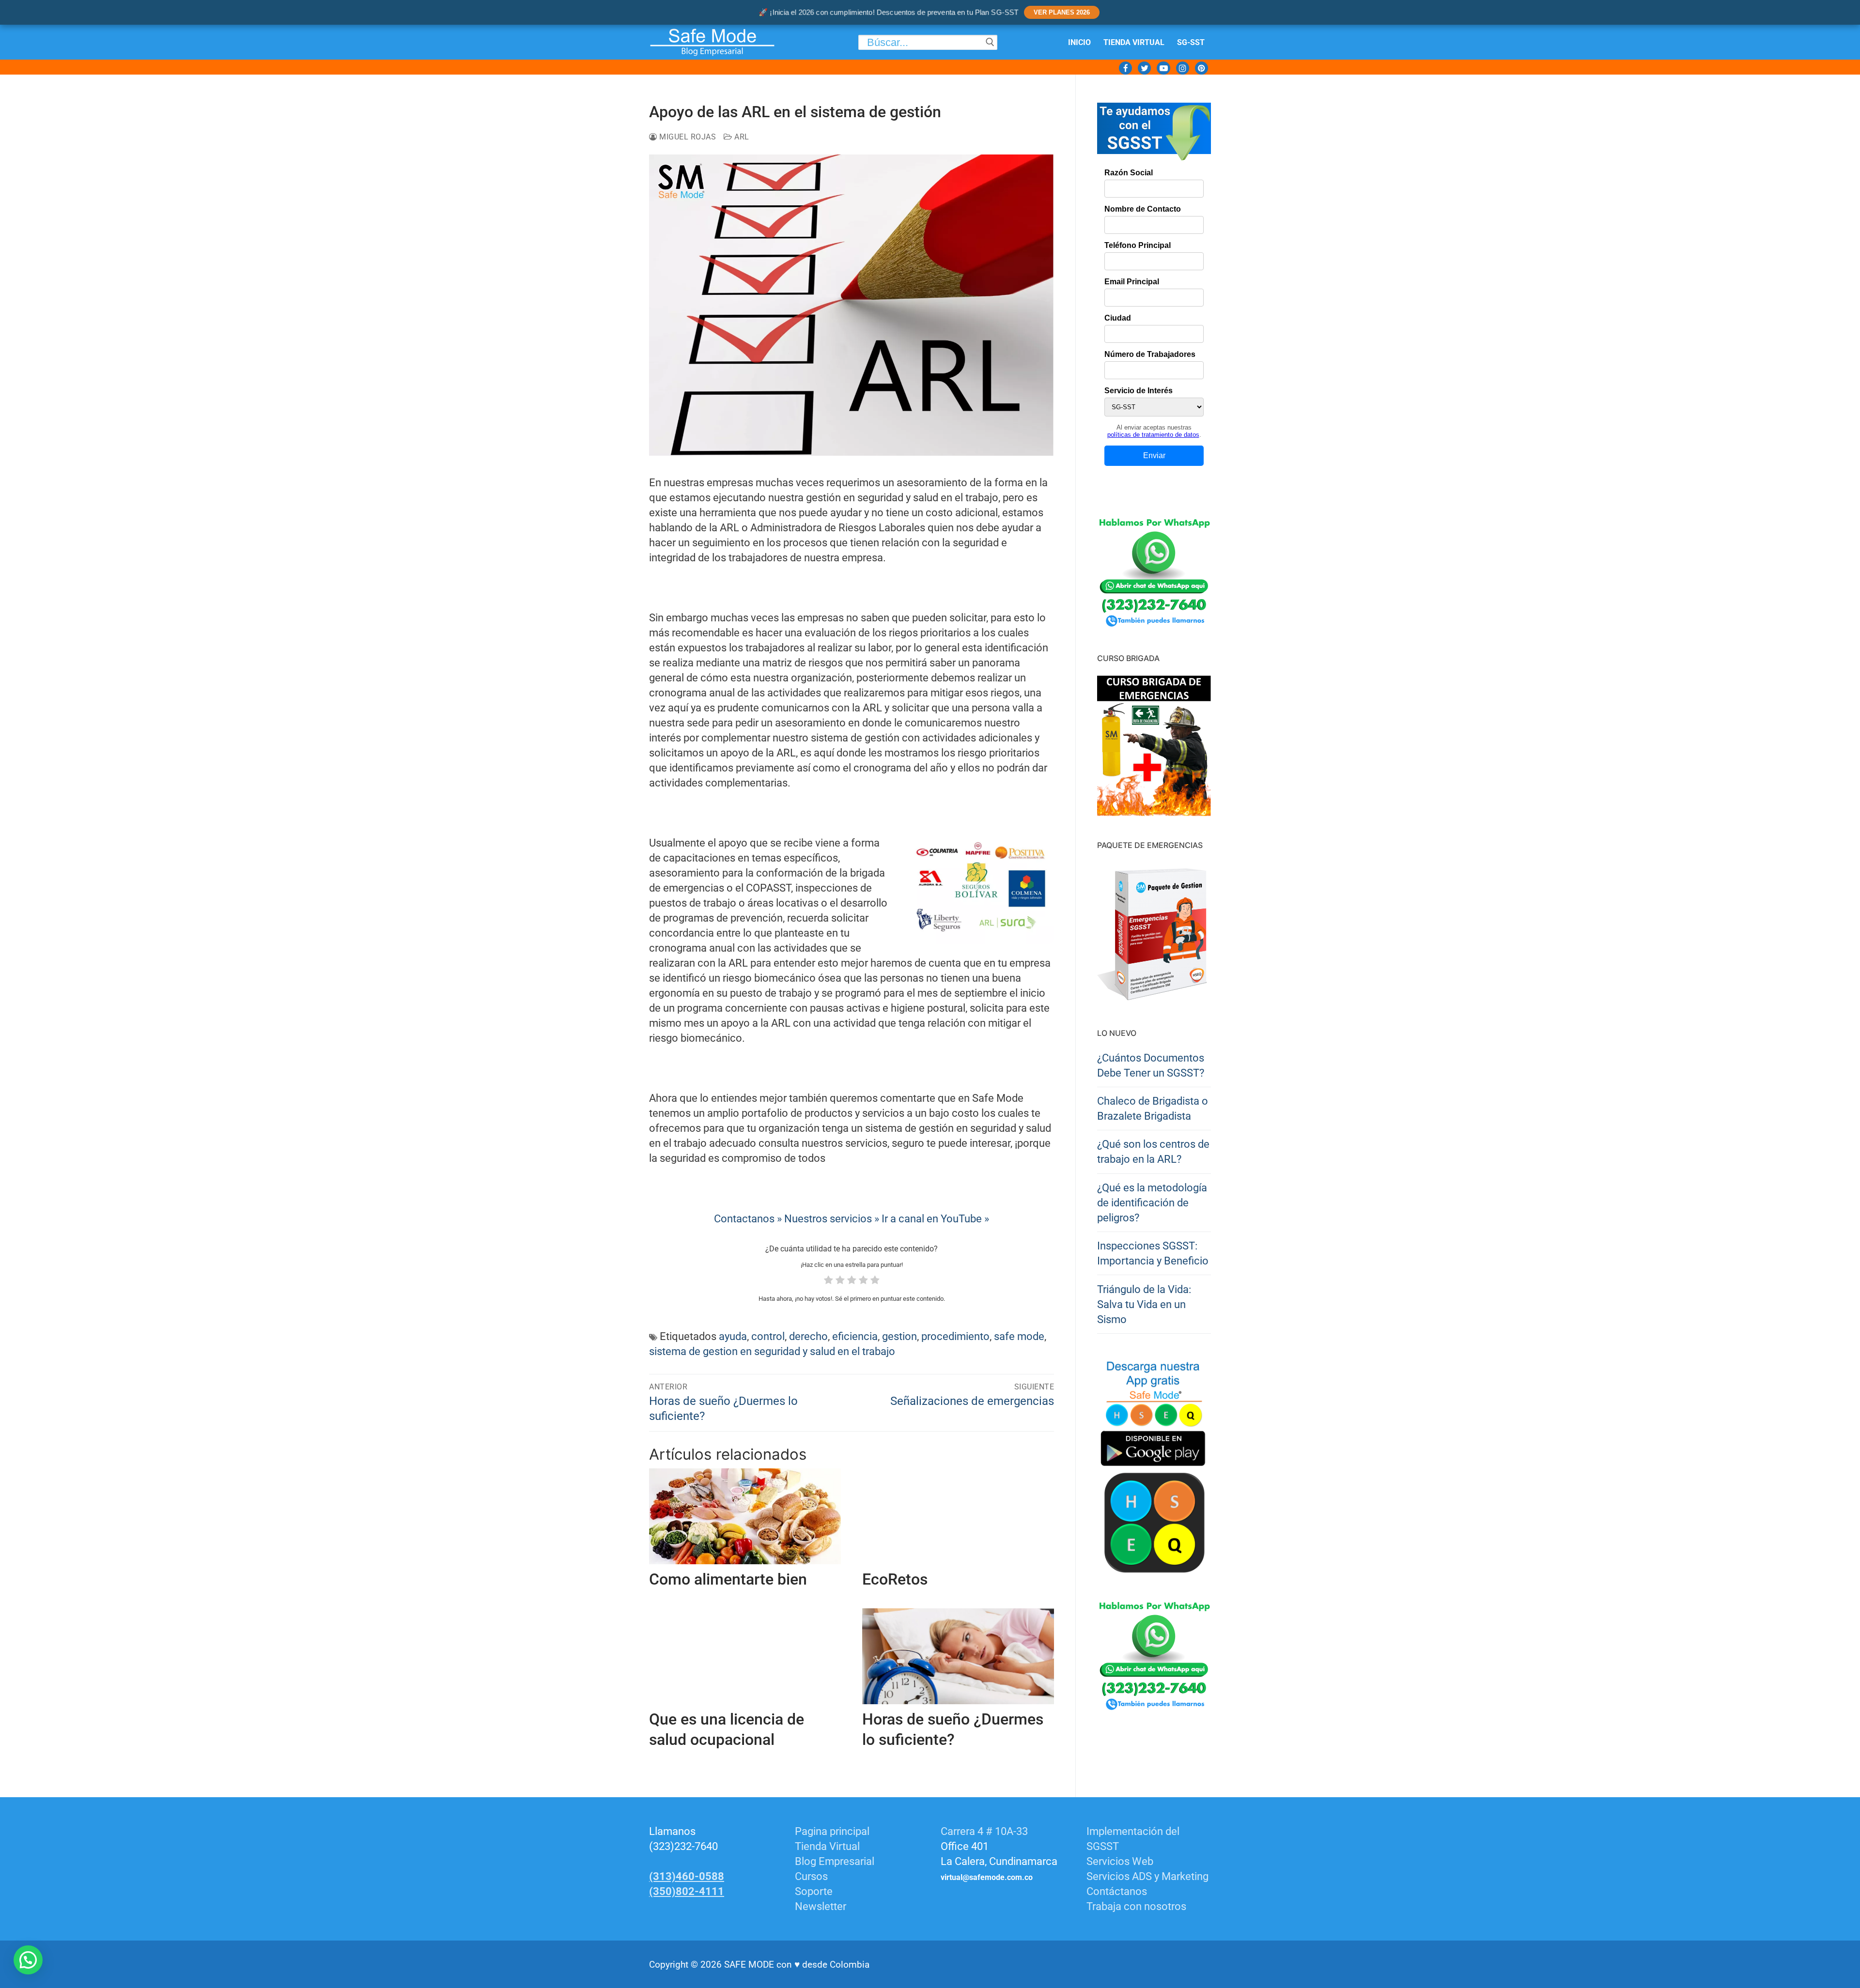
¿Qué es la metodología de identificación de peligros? (1152, 1203)
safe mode (1019, 1336)
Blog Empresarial (835, 1861)
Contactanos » (748, 1219)
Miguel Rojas (687, 137)
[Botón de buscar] (990, 42)
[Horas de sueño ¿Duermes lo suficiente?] (958, 1656)
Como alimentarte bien (728, 1579)
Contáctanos (1117, 1891)
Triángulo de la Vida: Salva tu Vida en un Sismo (1144, 1304)
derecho (808, 1336)
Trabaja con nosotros (1136, 1906)
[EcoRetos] (958, 1516)
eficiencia (855, 1336)
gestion (899, 1336)
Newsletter (821, 1906)
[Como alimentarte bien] (745, 1516)
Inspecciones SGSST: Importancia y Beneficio (1153, 1253)
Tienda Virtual (827, 1846)
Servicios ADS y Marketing (1147, 1876)
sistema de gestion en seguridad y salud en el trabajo (772, 1351)
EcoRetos (895, 1579)
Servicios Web (1120, 1861)
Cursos (811, 1876)
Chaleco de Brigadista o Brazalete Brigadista (1153, 1109)
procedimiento (955, 1336)
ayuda (733, 1336)
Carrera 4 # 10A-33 (985, 1831)
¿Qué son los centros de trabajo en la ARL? (1153, 1152)
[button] (28, 1960)
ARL (741, 137)
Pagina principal (832, 1831)
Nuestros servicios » (832, 1219)
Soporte (814, 1891)
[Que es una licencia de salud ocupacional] (745, 1656)
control (768, 1336)
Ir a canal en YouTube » (935, 1219)
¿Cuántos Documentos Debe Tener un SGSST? (1151, 1065)
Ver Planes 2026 (1062, 12)
